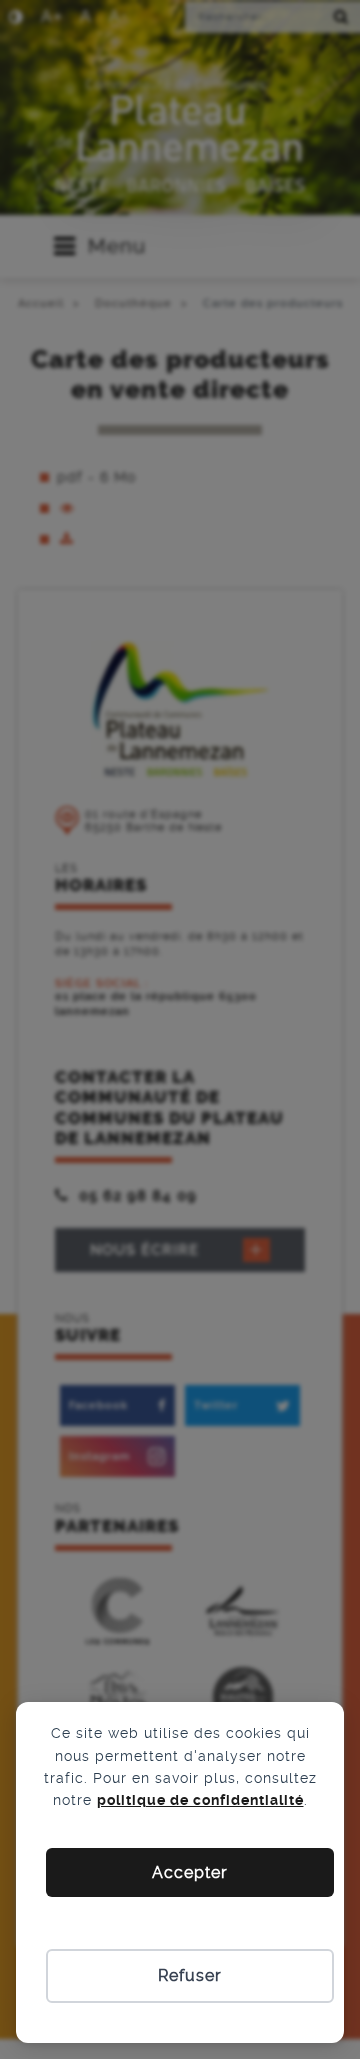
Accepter (190, 1872)
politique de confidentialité (200, 1800)
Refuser (190, 1975)
